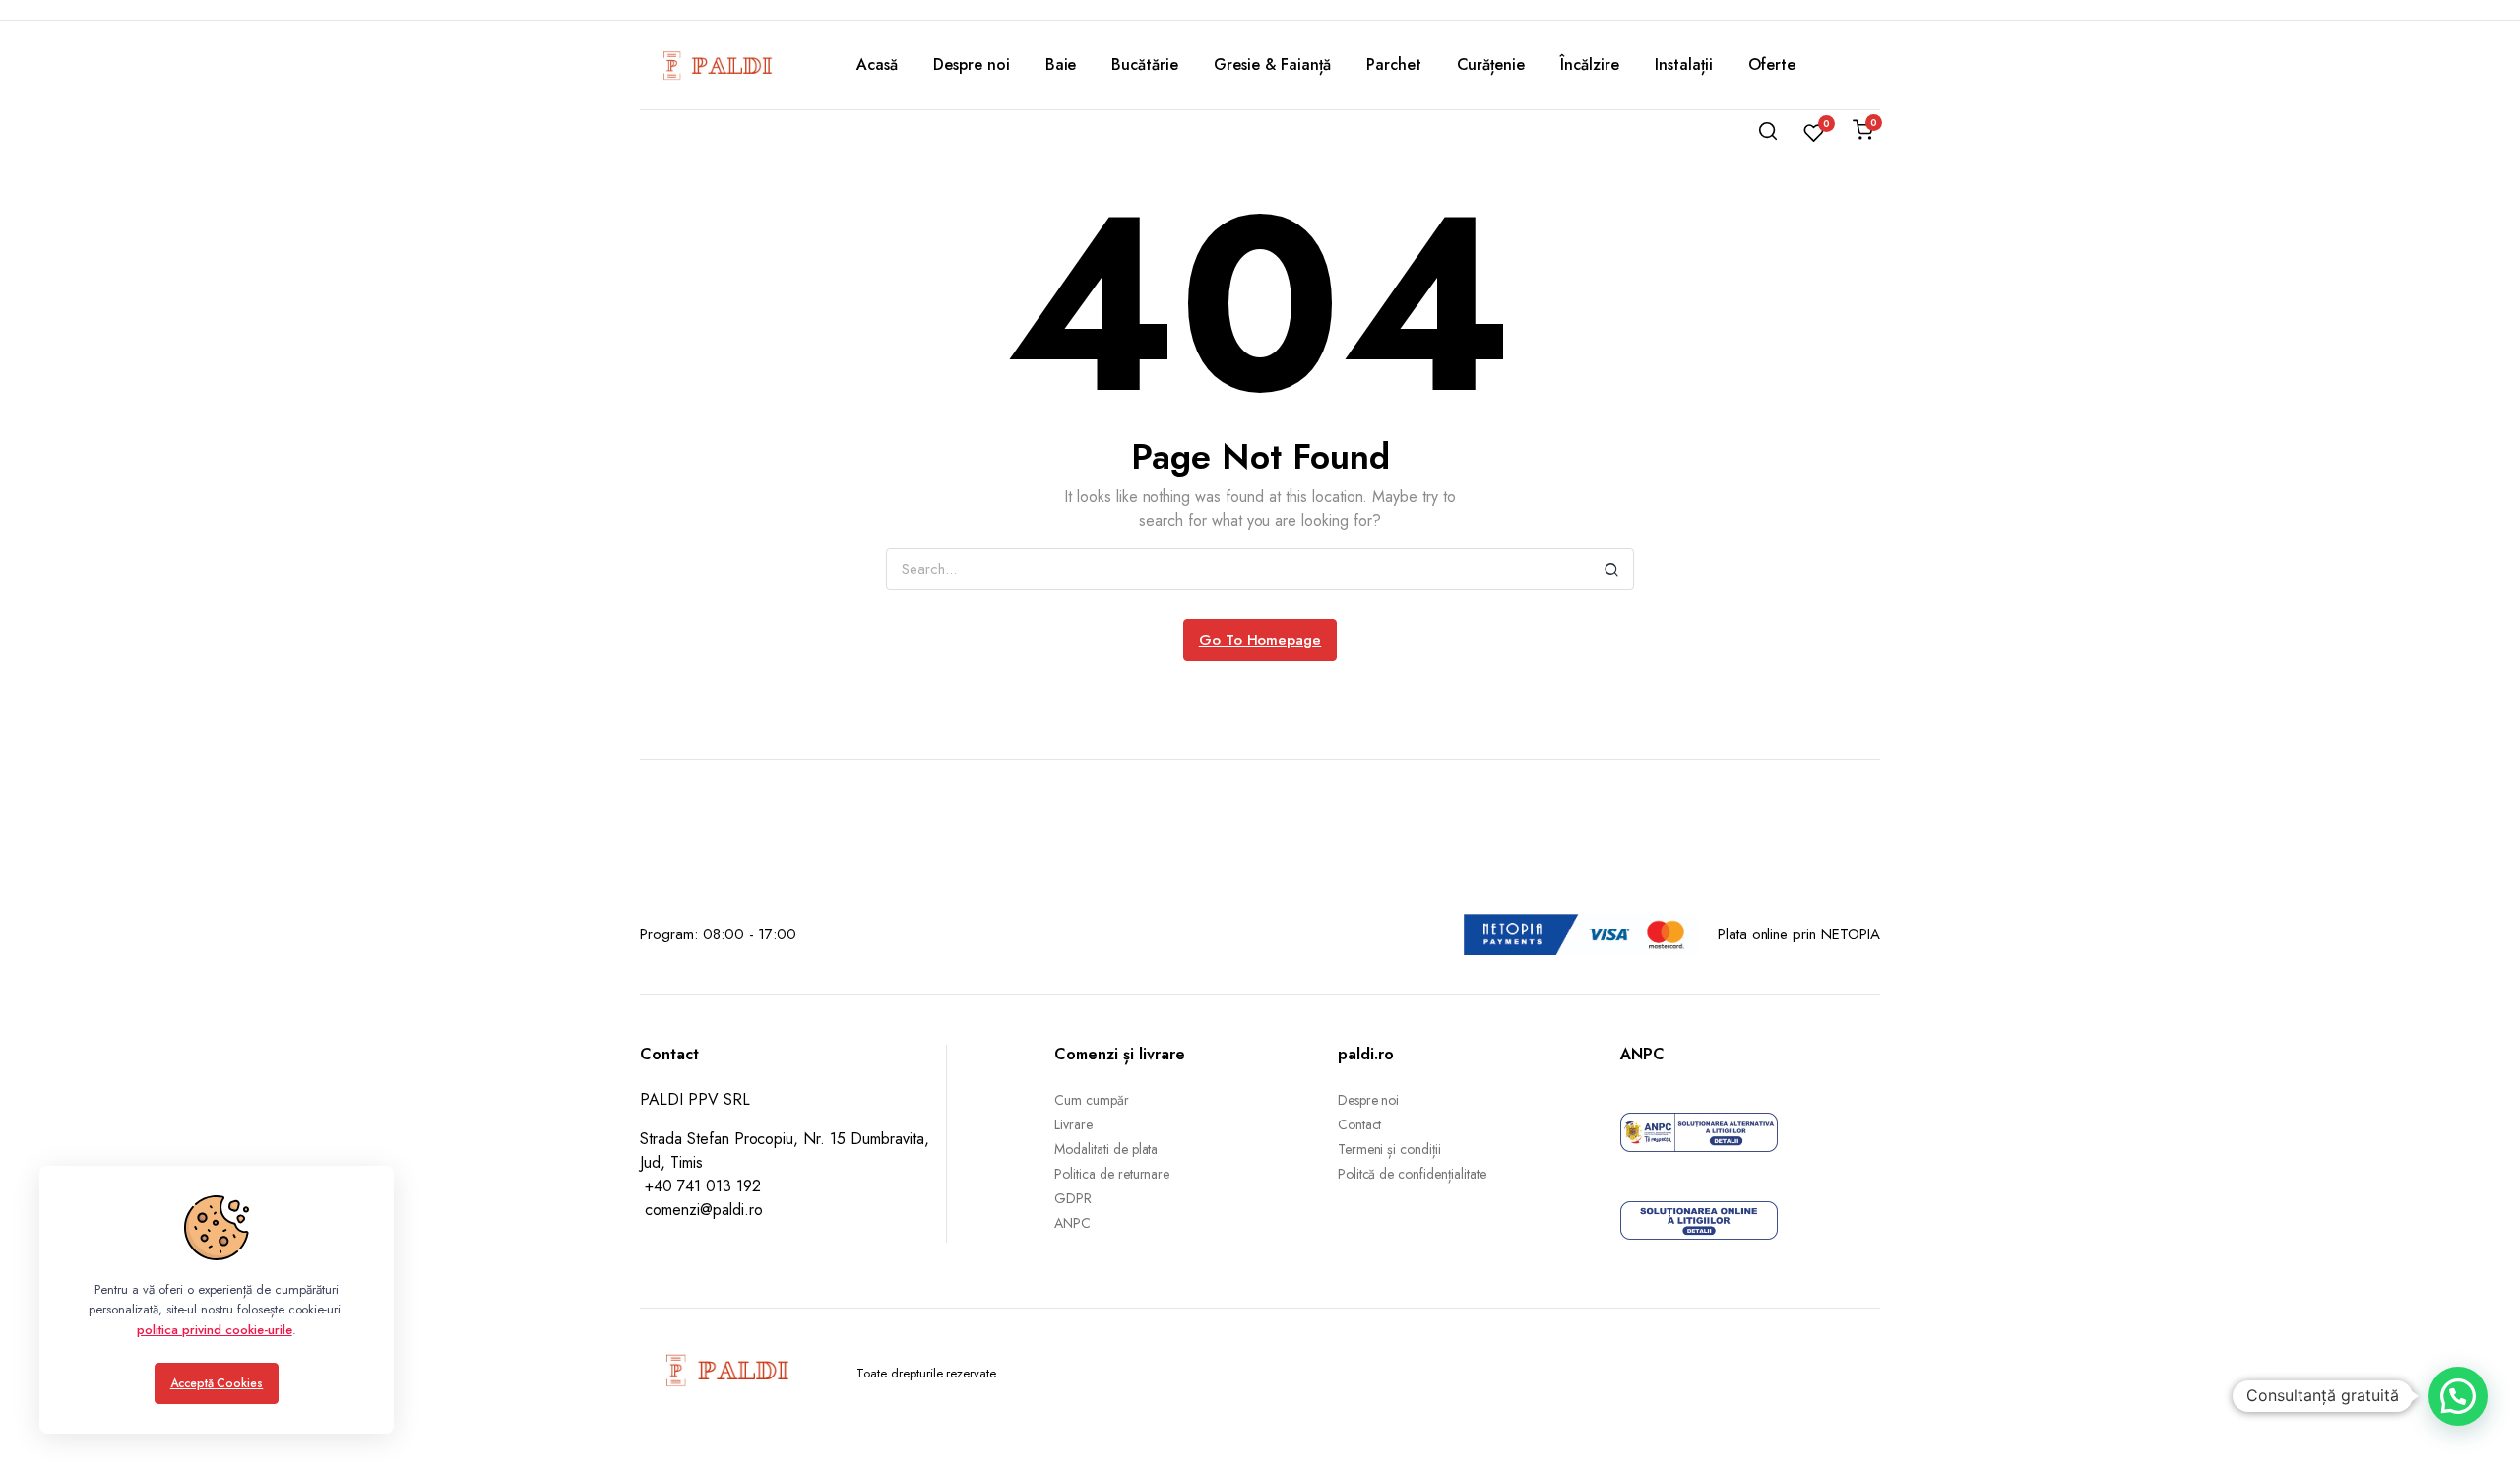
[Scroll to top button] (2476, 1429)
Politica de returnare (1112, 1174)
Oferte (1772, 64)
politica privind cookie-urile (214, 1330)
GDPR (1073, 1198)
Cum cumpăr (1092, 1100)
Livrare (1073, 1124)
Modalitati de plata (1106, 1149)
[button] (2458, 1396)
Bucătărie (1145, 64)
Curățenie (1491, 64)
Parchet (1394, 64)
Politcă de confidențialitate (1412, 1174)
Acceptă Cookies (217, 1383)
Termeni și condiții (1389, 1149)
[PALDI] (719, 65)
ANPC (1072, 1223)
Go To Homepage (1260, 640)
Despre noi (972, 64)
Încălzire (1590, 64)
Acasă (877, 64)
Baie (1061, 64)
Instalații (1684, 64)
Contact (1360, 1124)
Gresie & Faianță (1272, 64)
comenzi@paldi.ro (704, 1210)
